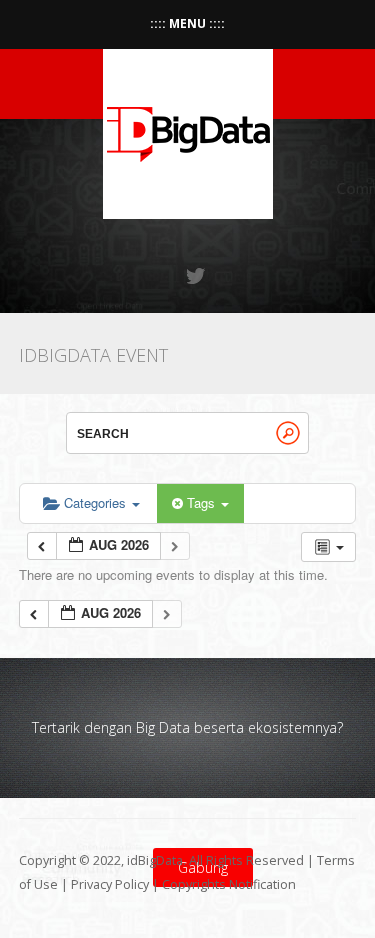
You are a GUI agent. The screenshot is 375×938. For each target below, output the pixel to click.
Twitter (197, 276)
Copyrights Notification (229, 884)
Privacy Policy (110, 884)
